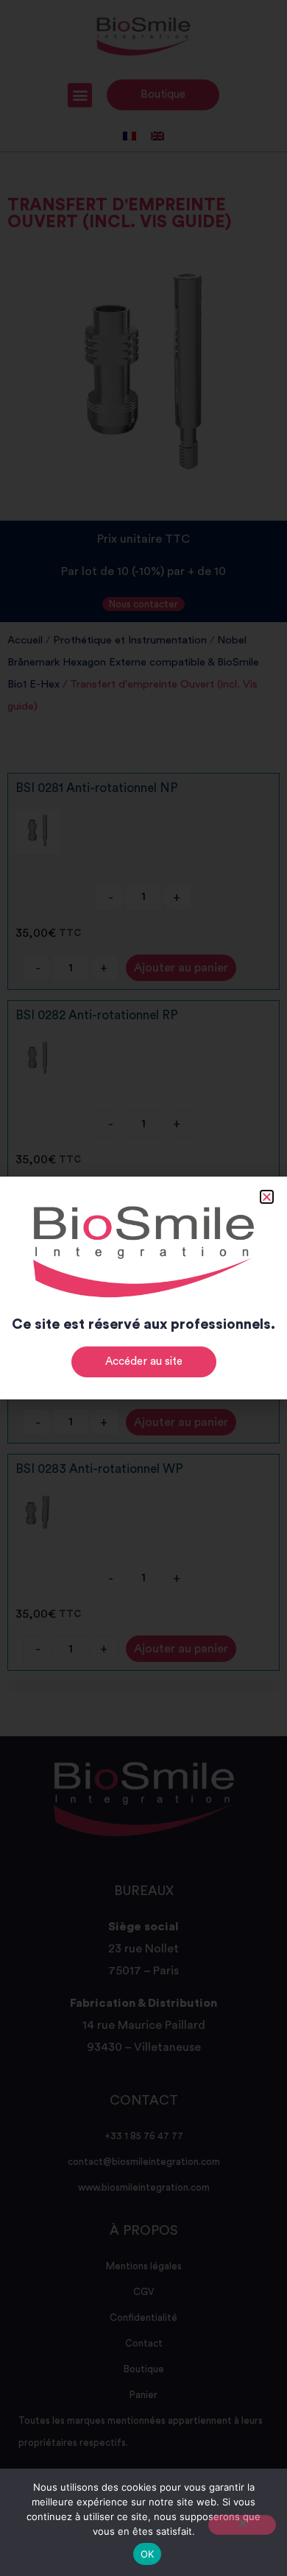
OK (148, 2554)
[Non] (242, 2525)
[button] (267, 1197)
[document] (143, 1288)
